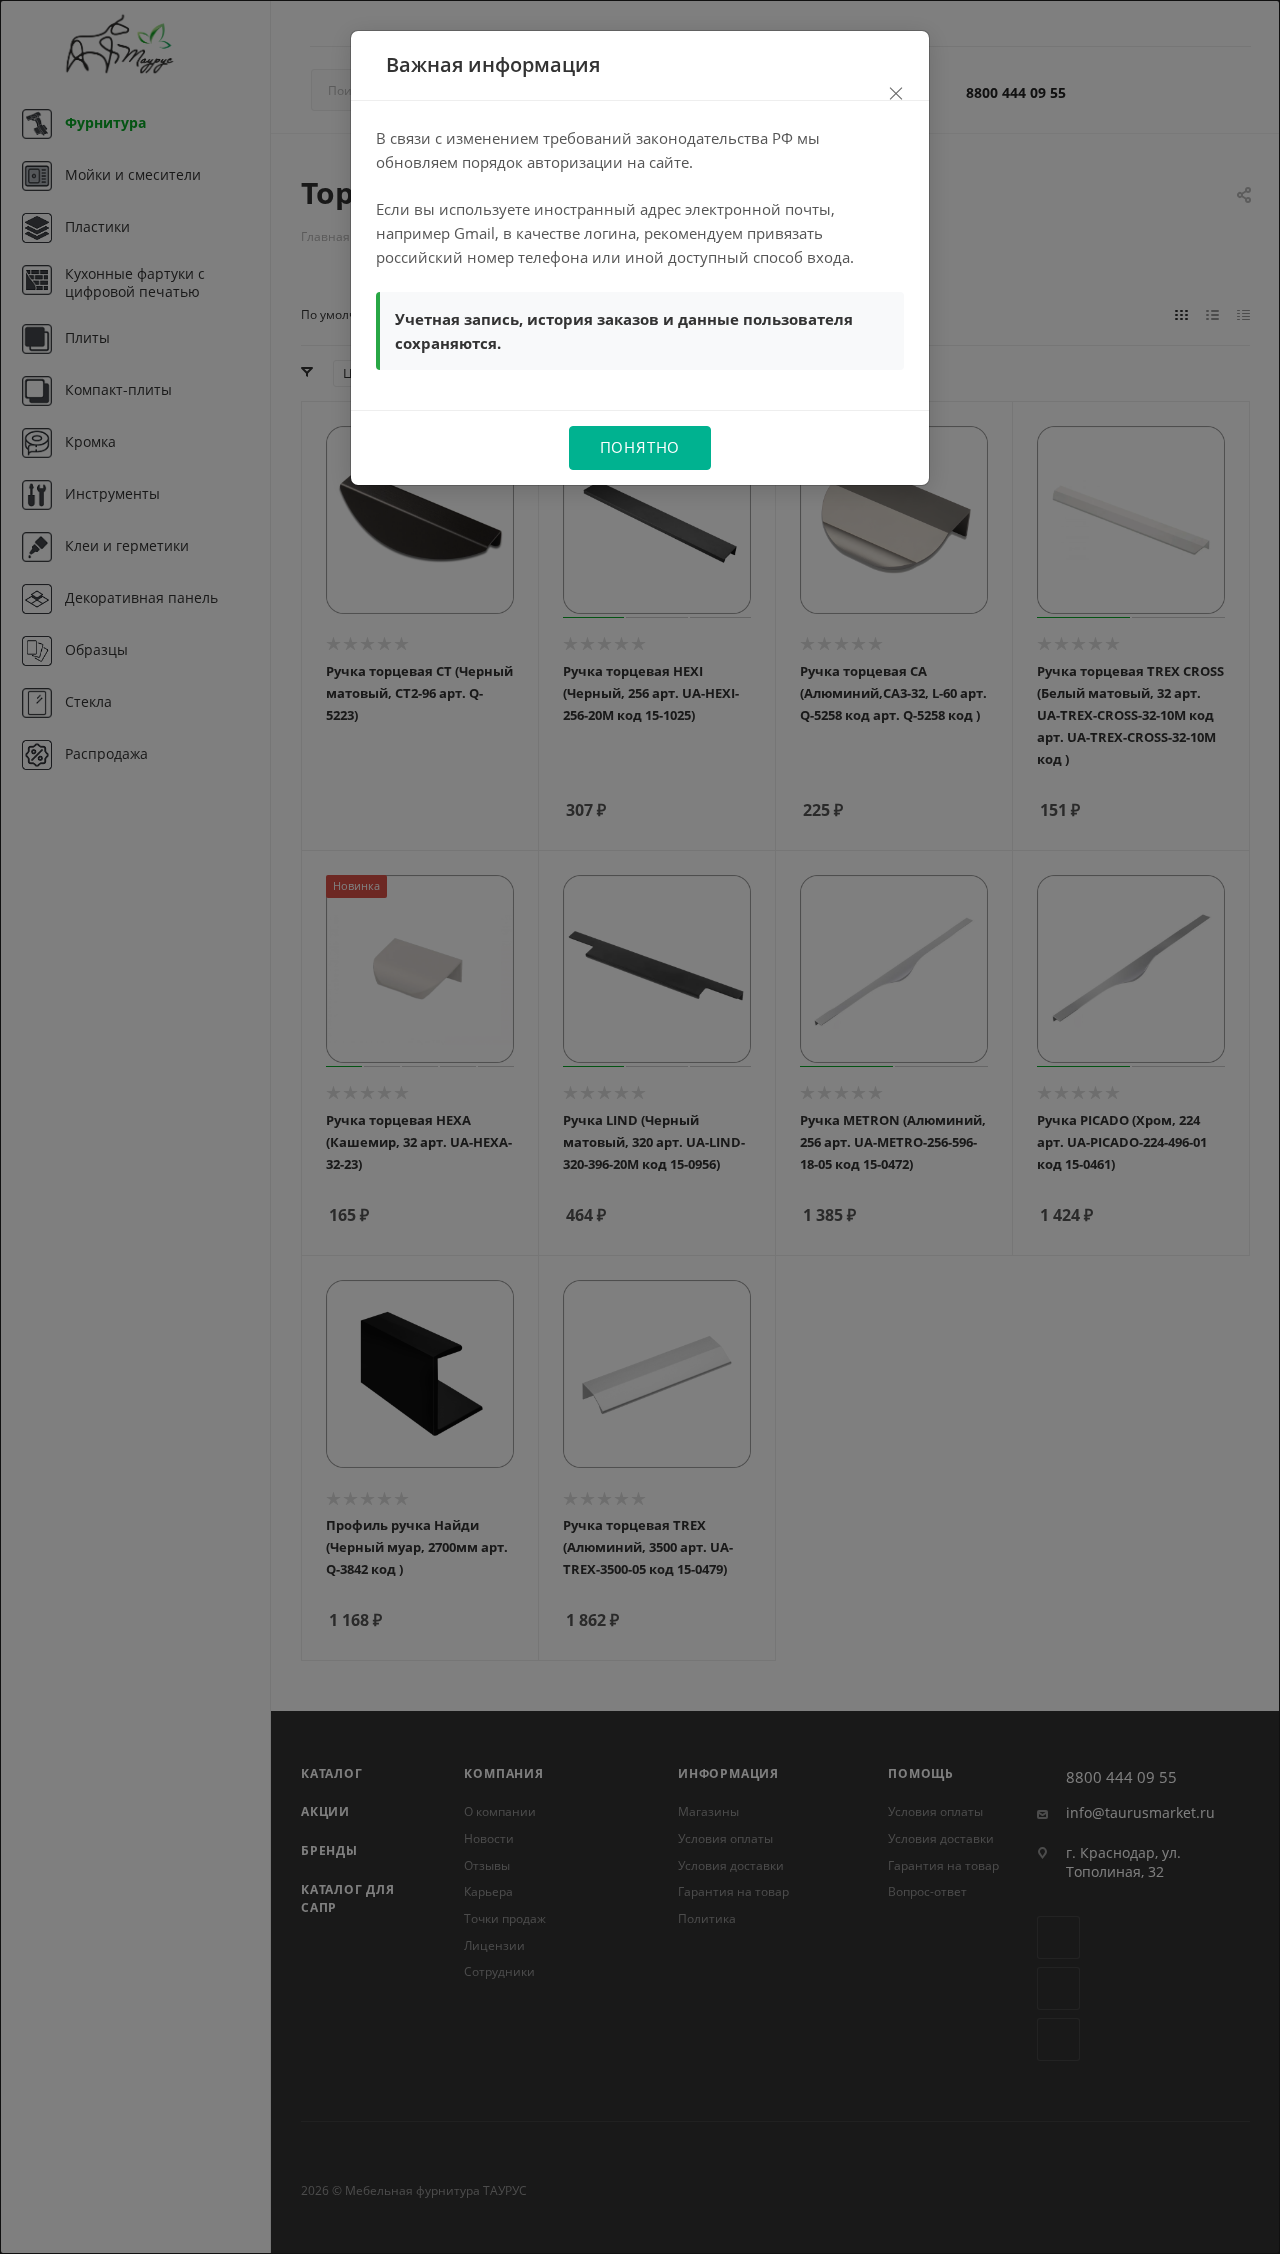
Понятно (640, 447)
